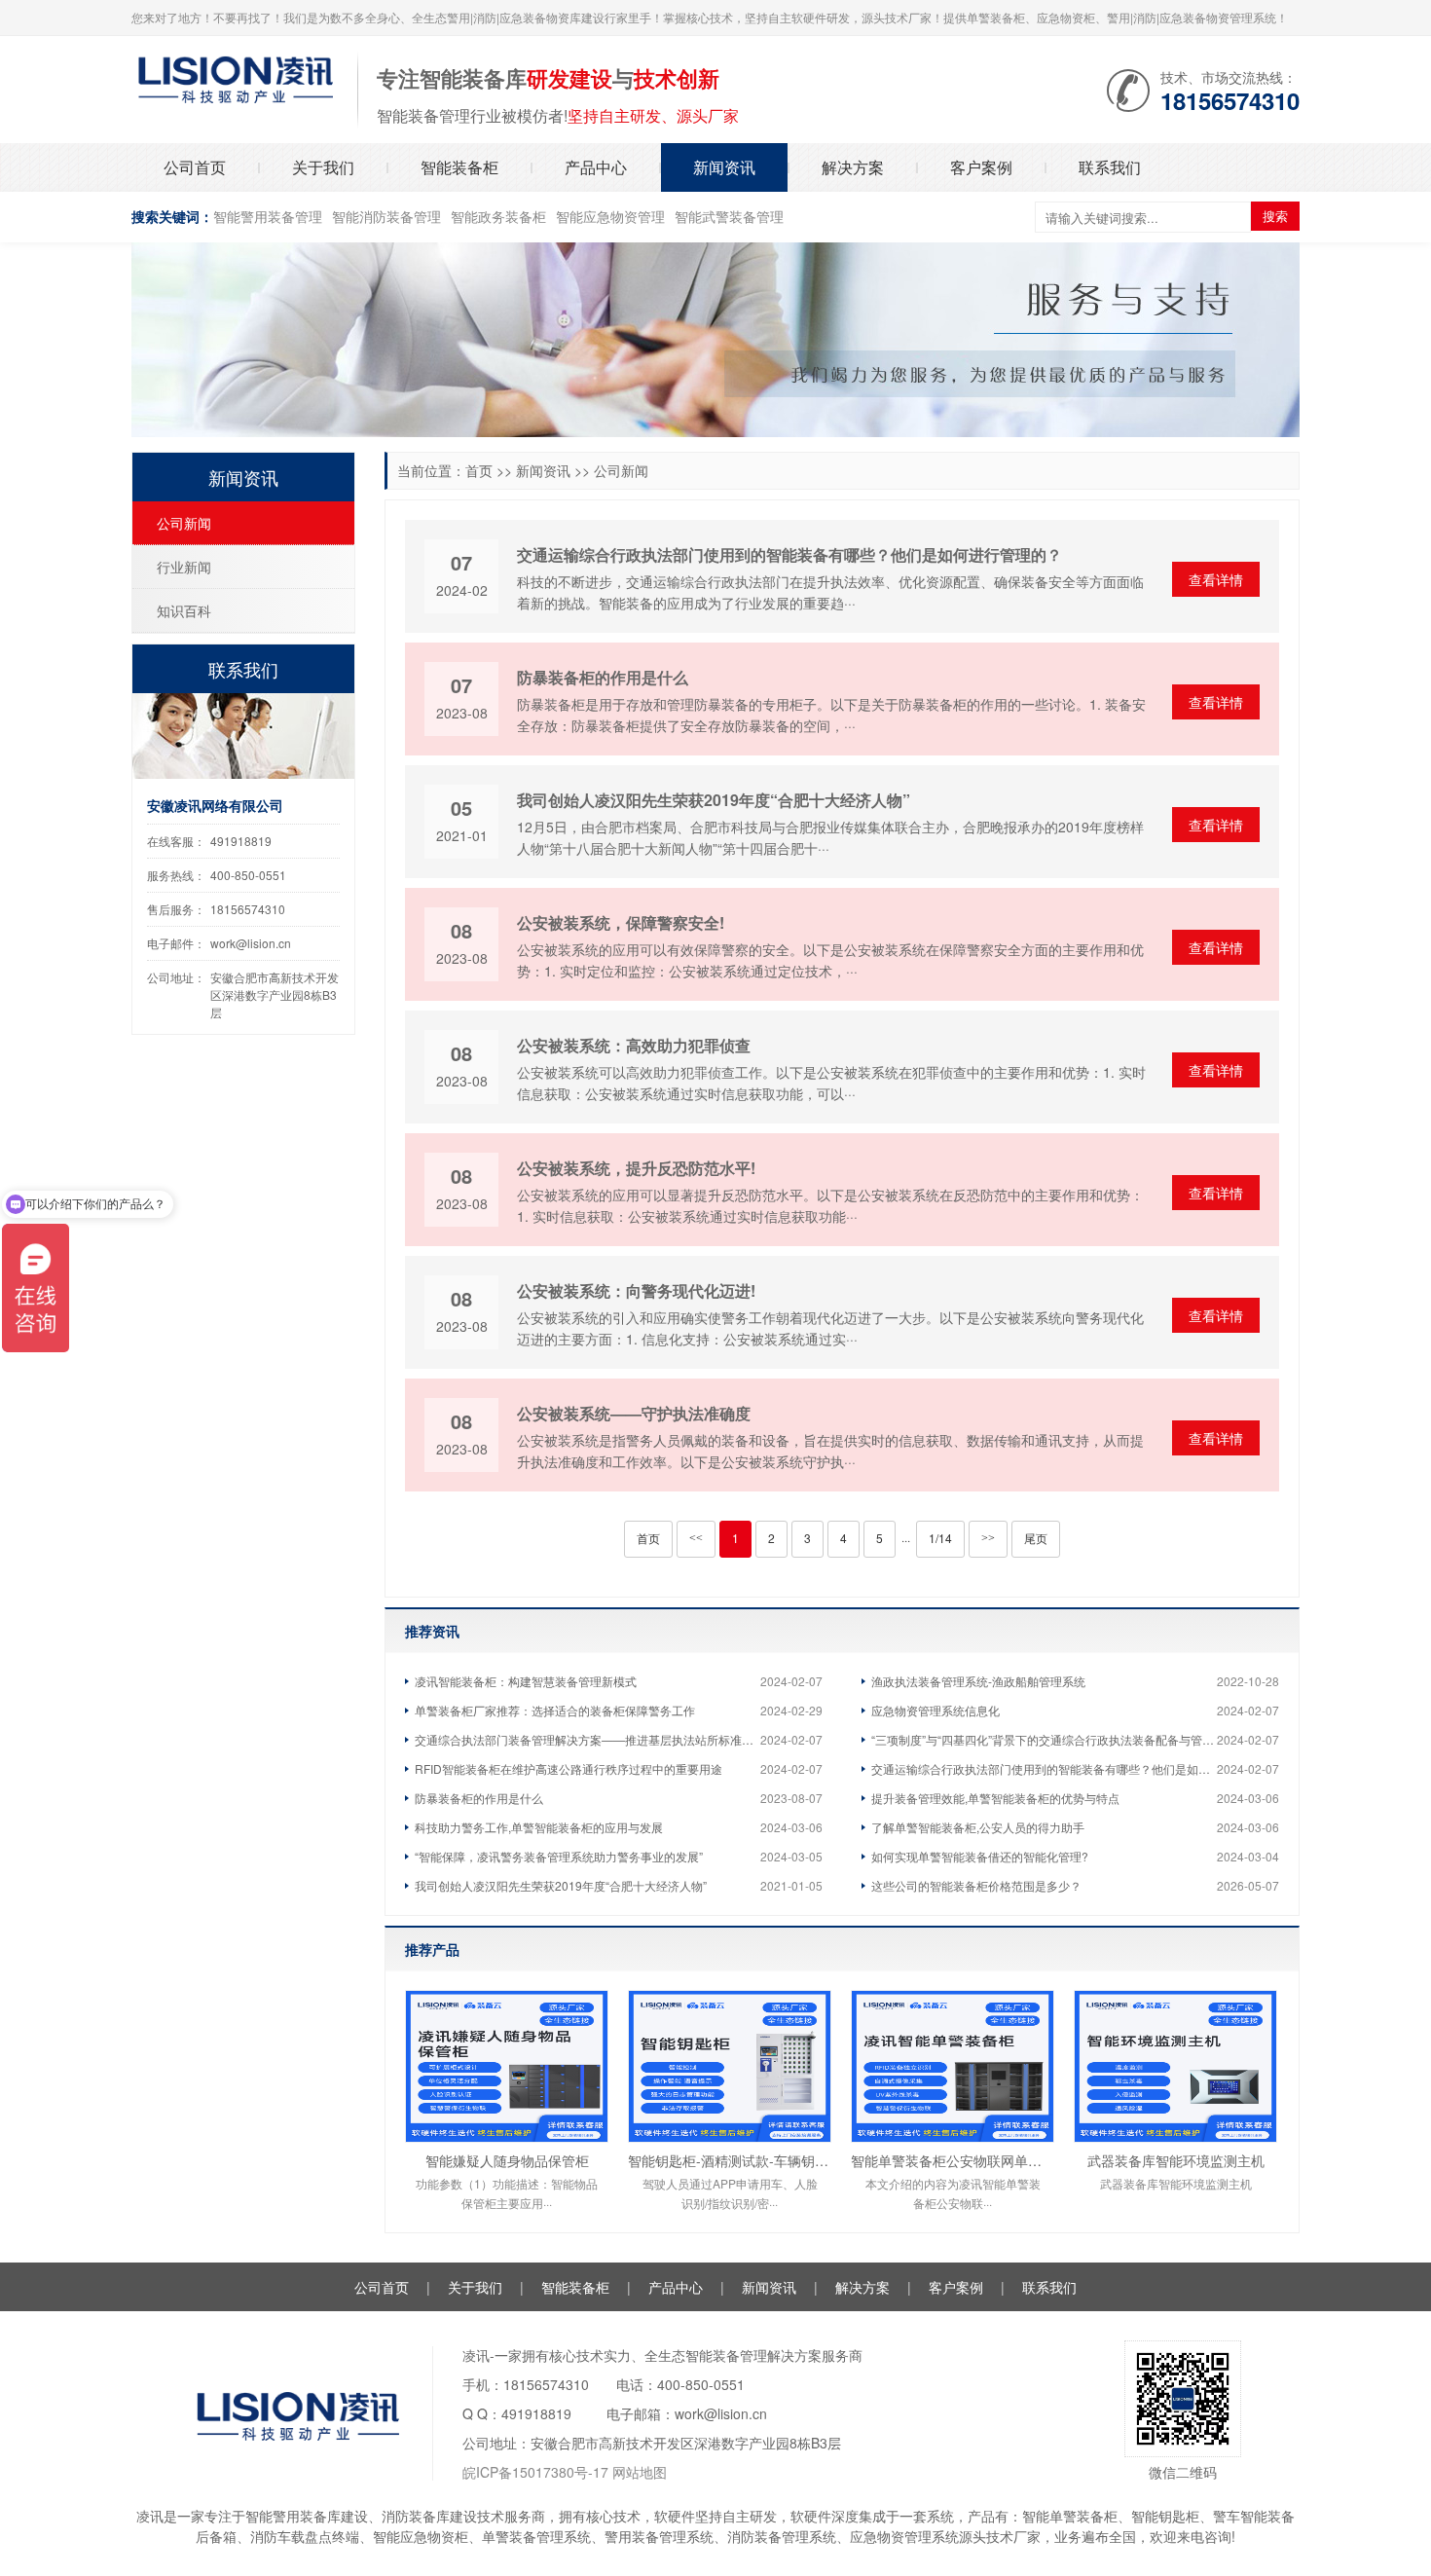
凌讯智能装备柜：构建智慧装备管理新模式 (526, 1681)
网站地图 (640, 2472)
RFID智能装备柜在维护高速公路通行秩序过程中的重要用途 (569, 1768)
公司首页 (195, 167)
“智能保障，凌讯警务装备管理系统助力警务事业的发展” (559, 1856)
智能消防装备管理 (386, 216)
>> (988, 1538)
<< (696, 1538)
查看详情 (1216, 579)
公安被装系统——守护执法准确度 (634, 1413)
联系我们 (1110, 167)
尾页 (1036, 1538)
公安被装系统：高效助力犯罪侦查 (634, 1045)
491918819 (241, 841)
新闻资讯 (724, 167)
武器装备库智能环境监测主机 (1176, 2160)
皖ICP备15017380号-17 (535, 2472)
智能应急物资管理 (610, 216)
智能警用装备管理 (268, 216)
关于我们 (323, 167)
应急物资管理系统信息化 (936, 1710)
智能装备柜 (459, 167)
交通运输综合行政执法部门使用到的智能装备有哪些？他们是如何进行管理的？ (789, 554)
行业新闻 (184, 567)
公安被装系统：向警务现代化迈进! (636, 1290)
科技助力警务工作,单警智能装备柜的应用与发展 (539, 1827)
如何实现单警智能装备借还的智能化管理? (980, 1856)
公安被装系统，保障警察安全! (621, 922)
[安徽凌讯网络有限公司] (235, 77)
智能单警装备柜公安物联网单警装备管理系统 (953, 2160)
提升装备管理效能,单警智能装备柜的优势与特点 (995, 1798)
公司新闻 (621, 470)
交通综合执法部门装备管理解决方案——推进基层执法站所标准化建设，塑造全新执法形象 (587, 1739)
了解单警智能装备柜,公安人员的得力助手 (978, 1827)
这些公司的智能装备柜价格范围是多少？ (976, 1885)
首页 (479, 470)
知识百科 (184, 610)
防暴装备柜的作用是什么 (603, 677)
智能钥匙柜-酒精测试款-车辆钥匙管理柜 (730, 2160)
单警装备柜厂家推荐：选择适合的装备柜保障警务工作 (555, 1710)
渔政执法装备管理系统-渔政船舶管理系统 (978, 1681)
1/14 (940, 1538)
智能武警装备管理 (729, 216)
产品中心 (596, 167)
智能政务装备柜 (498, 216)
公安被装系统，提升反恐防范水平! (636, 1168)
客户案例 (981, 167)
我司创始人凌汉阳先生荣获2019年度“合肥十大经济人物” (714, 800)
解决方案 (853, 167)
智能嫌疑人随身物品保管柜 (507, 2160)
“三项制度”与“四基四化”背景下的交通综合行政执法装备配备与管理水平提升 (1044, 1739)
